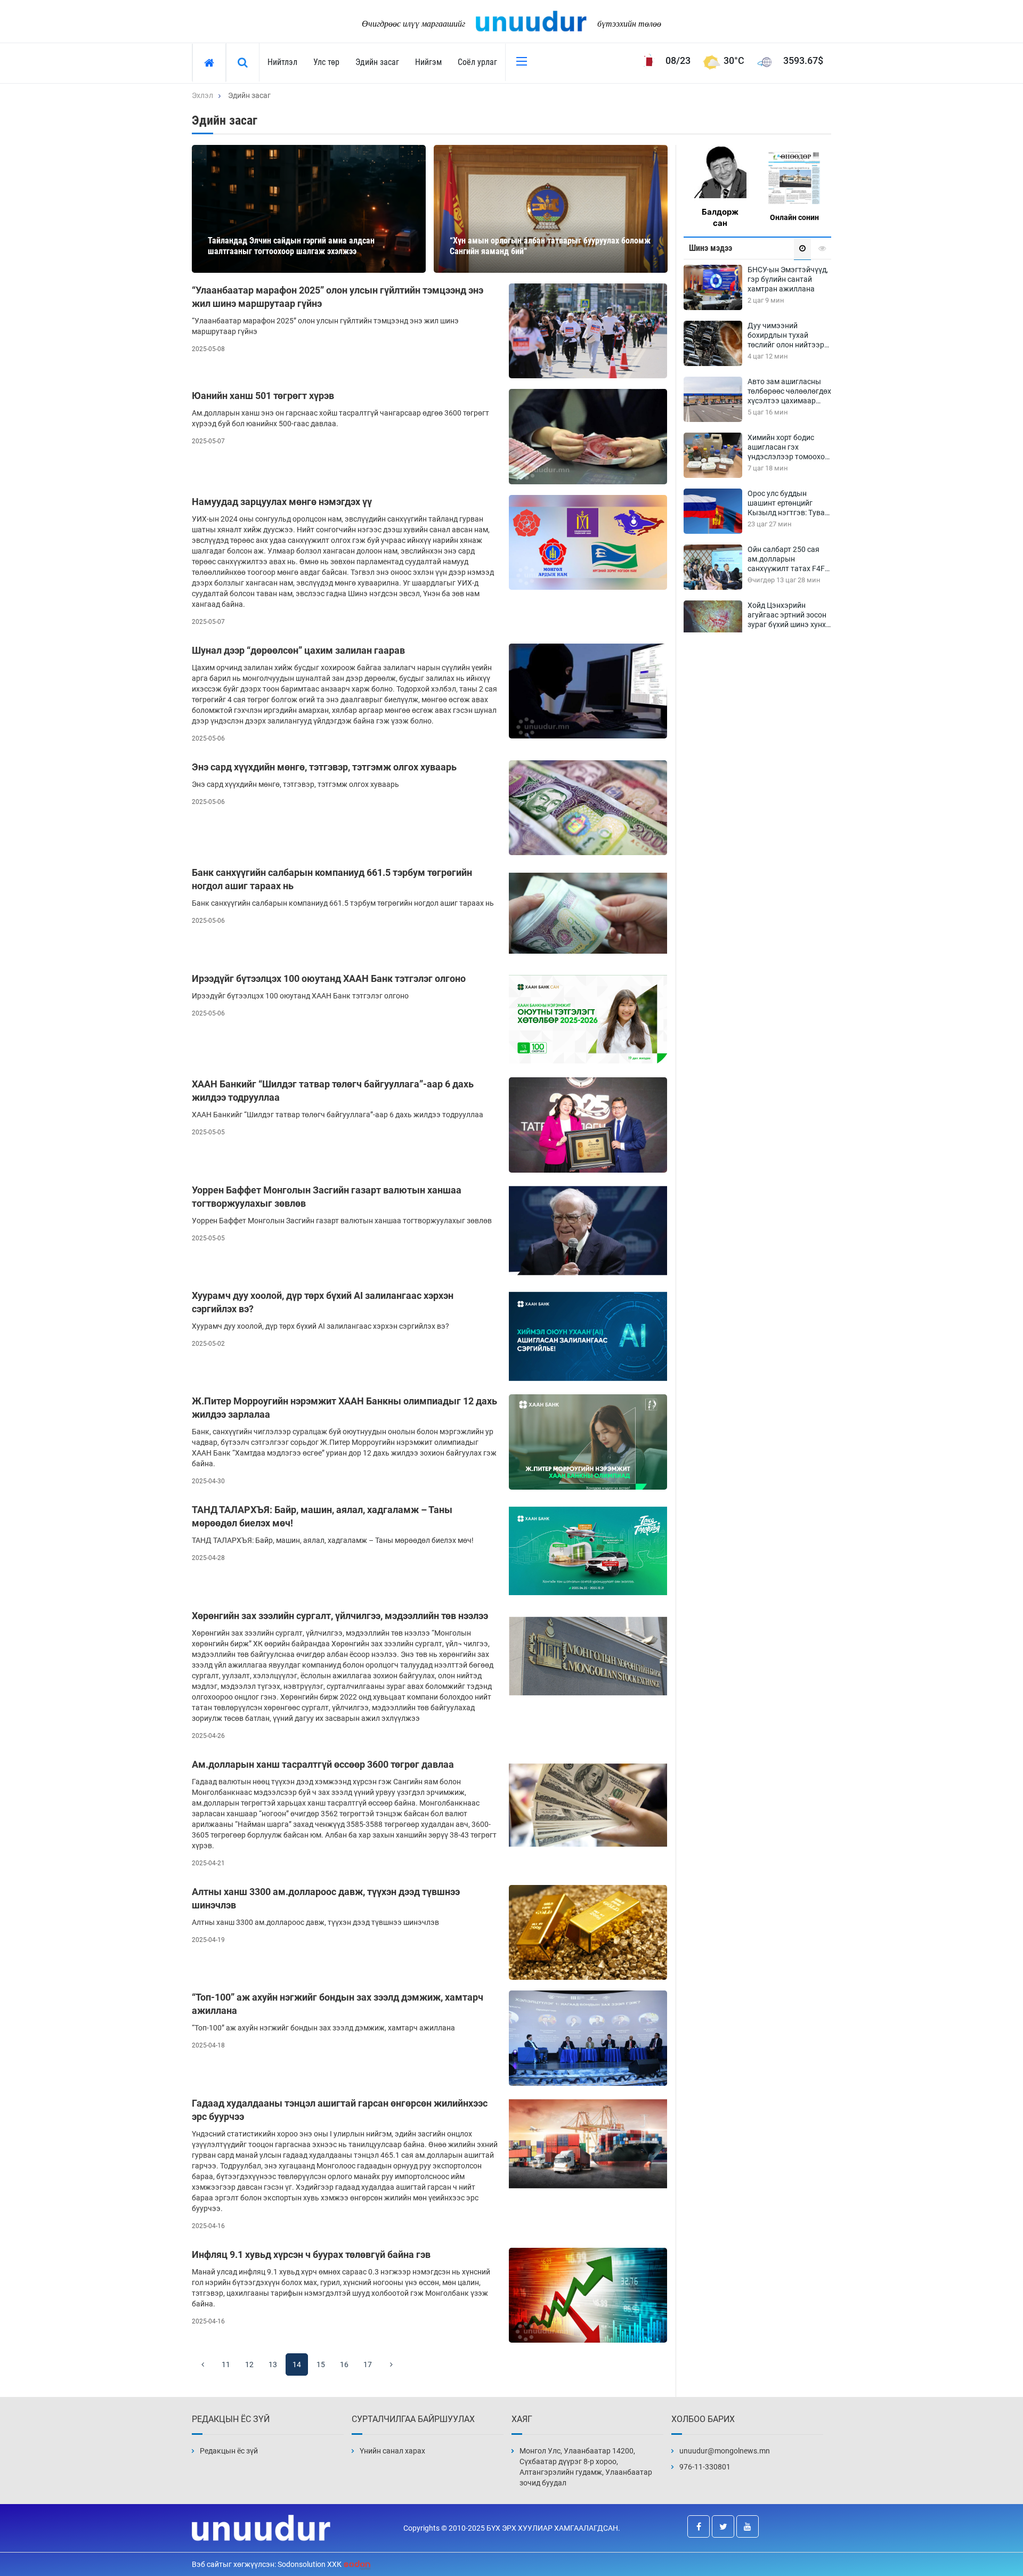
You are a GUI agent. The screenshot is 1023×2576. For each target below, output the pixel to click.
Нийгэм (428, 62)
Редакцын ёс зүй (229, 2451)
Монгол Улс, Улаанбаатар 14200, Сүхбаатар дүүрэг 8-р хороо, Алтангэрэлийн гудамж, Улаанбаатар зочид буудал (586, 2467)
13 (273, 2364)
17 (368, 2364)
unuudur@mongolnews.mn (725, 2451)
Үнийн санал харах (392, 2451)
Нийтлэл (282, 62)
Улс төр (326, 62)
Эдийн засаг (377, 62)
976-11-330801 (705, 2467)
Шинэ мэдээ (711, 248)
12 (249, 2364)
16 (344, 2364)
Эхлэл (202, 95)
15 (321, 2364)
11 (226, 2364)
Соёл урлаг (477, 62)
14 (297, 2364)
